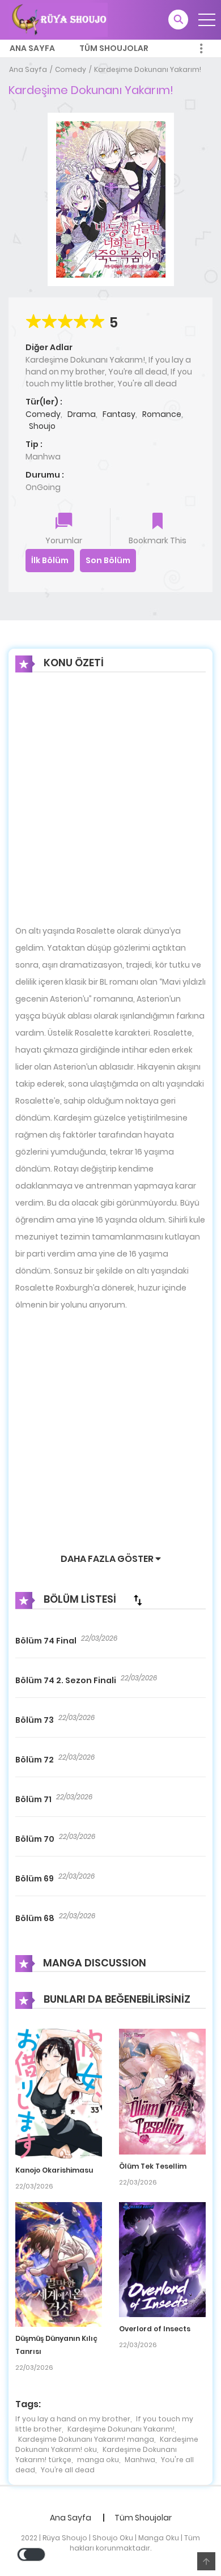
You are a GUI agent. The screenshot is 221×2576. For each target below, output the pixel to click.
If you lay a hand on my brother (73, 2419)
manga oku (98, 2460)
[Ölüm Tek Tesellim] (162, 2091)
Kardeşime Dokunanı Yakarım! (148, 69)
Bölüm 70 (35, 1839)
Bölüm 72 (35, 1760)
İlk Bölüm (50, 560)
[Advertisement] (110, 807)
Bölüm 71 (33, 1799)
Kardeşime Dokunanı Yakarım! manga (86, 2439)
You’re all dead (68, 2470)
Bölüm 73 (35, 1720)
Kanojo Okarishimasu (54, 2170)
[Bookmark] (158, 522)
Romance (162, 414)
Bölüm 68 (35, 1918)
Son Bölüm (108, 560)
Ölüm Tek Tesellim (153, 2166)
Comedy (71, 69)
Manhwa (140, 2460)
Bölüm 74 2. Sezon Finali (66, 1680)
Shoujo (42, 426)
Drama (82, 414)
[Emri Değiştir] (138, 1600)
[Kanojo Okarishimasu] (59, 2093)
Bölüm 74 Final (46, 1641)
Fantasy (119, 414)
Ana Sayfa (32, 48)
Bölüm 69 (35, 1879)
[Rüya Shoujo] (58, 19)
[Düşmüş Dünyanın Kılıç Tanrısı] (59, 2264)
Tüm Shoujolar (114, 48)
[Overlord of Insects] (162, 2259)
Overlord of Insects (155, 2329)
